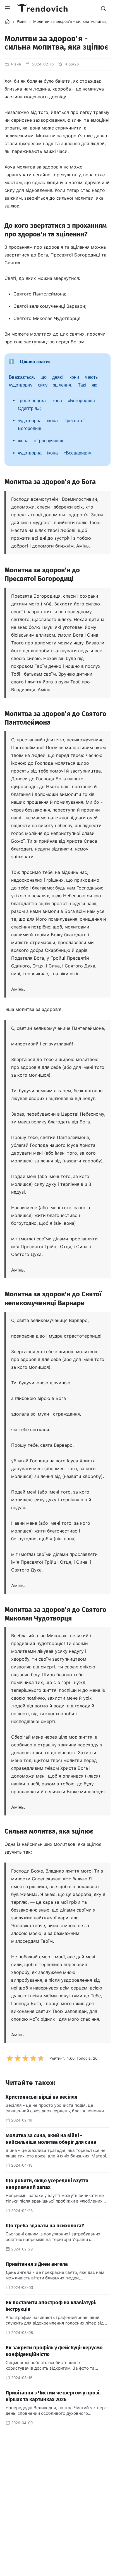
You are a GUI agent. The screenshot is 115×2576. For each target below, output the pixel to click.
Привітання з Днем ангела (37, 2264)
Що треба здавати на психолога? (45, 2226)
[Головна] (7, 21)
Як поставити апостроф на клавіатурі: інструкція (51, 2306)
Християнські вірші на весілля (41, 2097)
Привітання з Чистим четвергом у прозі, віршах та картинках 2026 (53, 2396)
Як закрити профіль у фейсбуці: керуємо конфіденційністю (54, 2351)
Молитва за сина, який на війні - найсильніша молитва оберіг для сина (51, 2139)
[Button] (7, 8)
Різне (22, 21)
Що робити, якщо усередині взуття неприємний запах (47, 2184)
